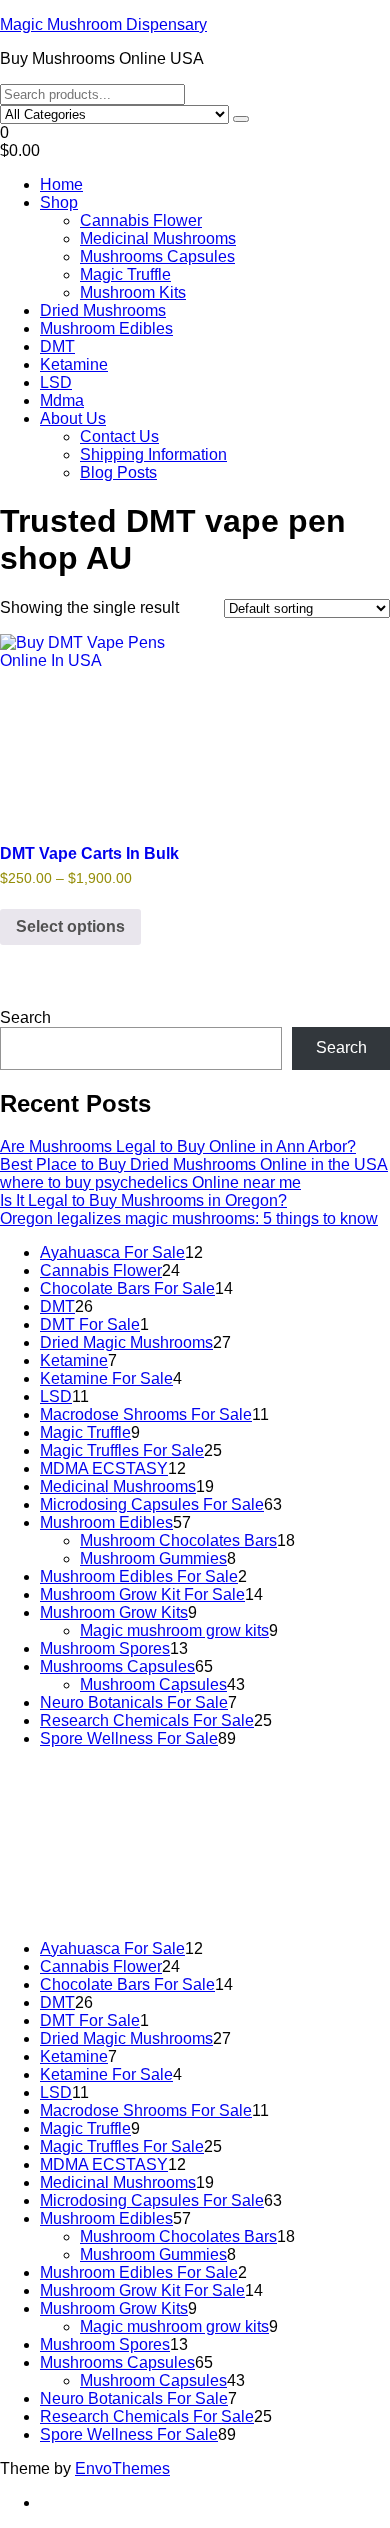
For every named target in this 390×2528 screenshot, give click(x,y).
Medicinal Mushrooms (158, 238)
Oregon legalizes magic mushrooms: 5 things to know (189, 1218)
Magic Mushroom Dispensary (103, 24)
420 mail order (92, 1834)
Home (61, 184)
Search (25, 1017)
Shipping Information (153, 454)
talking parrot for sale (84, 1870)
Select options (70, 926)
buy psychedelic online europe (224, 1852)
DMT (57, 346)
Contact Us (119, 436)
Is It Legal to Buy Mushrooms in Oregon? (143, 1200)
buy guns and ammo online (106, 1888)
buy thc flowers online (232, 1834)
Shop (59, 202)
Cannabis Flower (141, 220)
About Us (73, 418)
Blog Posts (118, 472)
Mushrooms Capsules (157, 256)
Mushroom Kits (133, 292)
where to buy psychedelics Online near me (150, 1182)
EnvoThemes (122, 2468)
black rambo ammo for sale (261, 1870)
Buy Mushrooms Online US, (153, 1807)
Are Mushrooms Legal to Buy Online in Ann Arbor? (178, 1146)
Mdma (62, 400)
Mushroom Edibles (106, 328)
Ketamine (74, 364)
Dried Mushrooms (103, 310)
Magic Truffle (125, 274)
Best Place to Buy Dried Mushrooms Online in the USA (194, 1164)
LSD (56, 382)
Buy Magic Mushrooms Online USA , (139, 1798)
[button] (195, 142)
